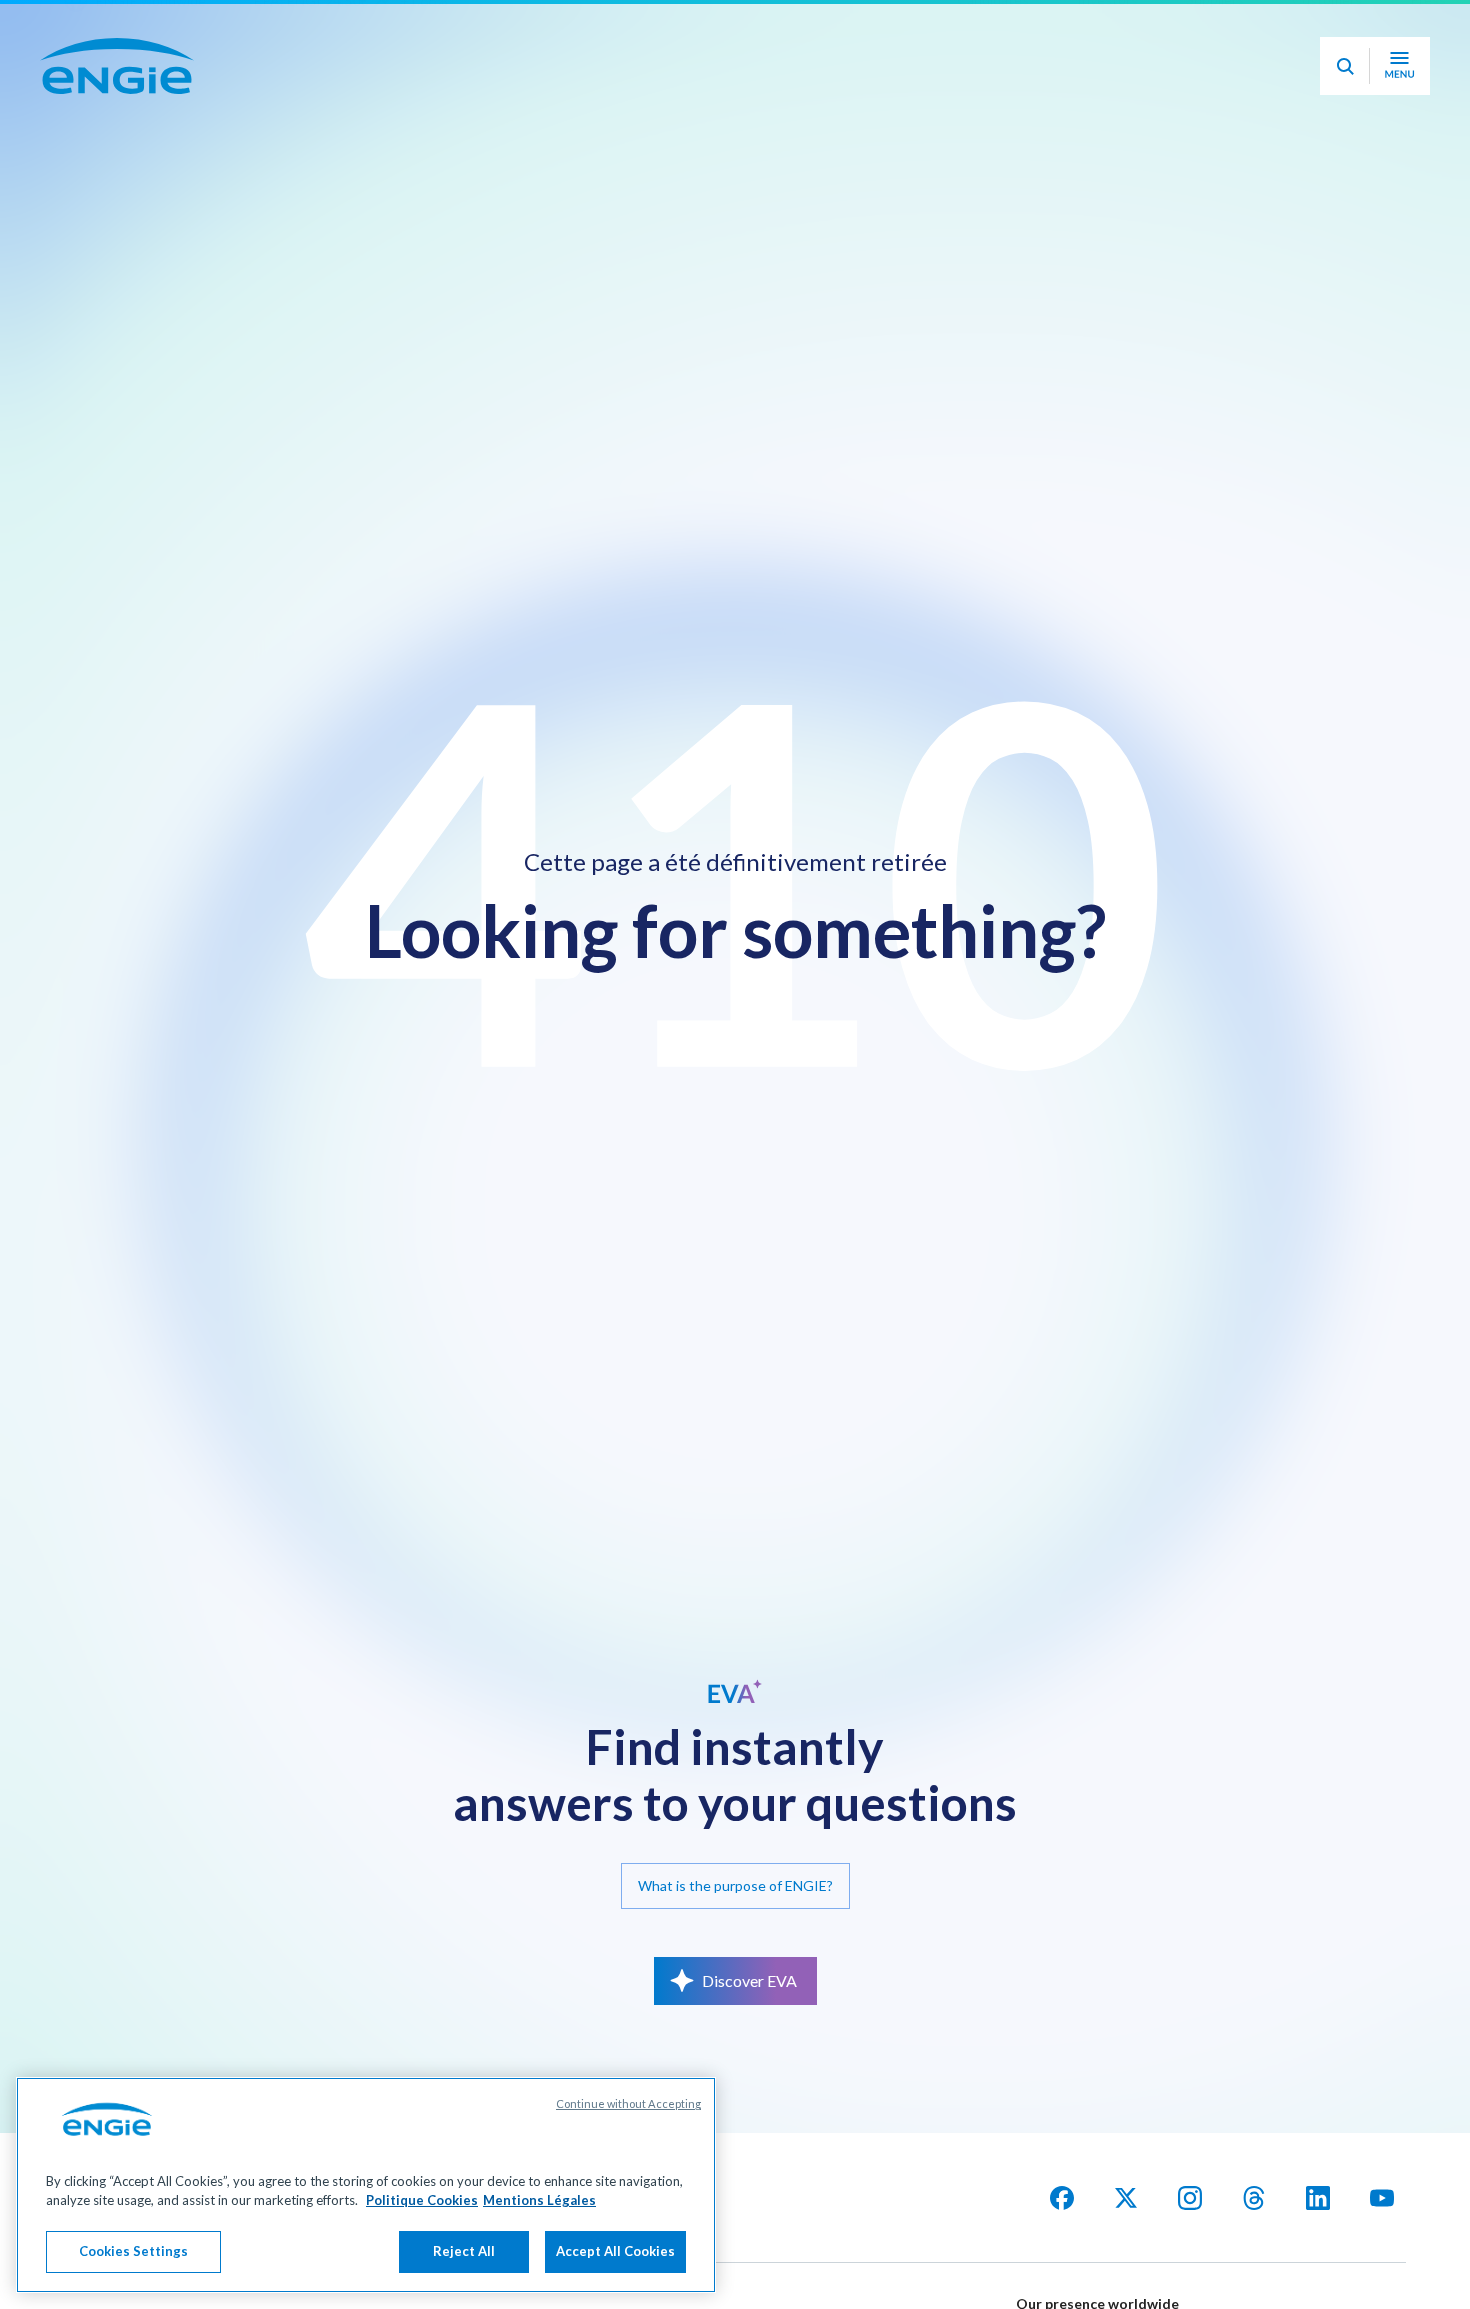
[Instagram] (1190, 2198)
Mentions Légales (539, 2201)
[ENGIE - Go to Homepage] (117, 122)
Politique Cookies (422, 2201)
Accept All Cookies (615, 2251)
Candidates (993, 27)
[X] (1126, 2198)
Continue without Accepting (628, 2103)
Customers (1327, 27)
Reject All (464, 2251)
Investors (1107, 27)
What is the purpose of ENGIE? (735, 1885)
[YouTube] (1382, 2198)
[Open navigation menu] (1399, 122)
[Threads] (1254, 2198)
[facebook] (1062, 2198)
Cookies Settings (133, 2251)
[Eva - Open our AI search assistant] (1345, 122)
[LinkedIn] (1318, 2198)
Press (1428, 27)
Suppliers (1215, 27)
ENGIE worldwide (151, 28)
